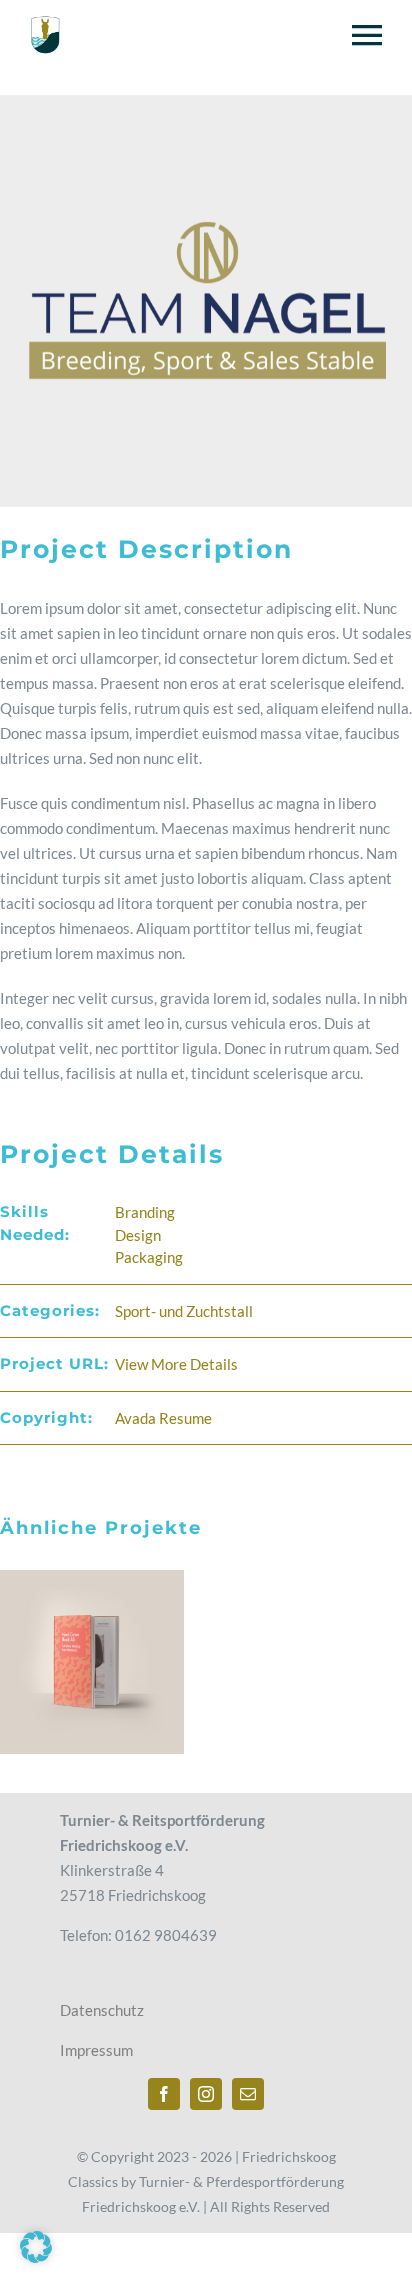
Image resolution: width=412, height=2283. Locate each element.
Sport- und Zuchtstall (184, 1311)
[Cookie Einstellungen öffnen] (36, 2257)
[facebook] (164, 2094)
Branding (145, 1212)
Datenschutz (102, 2010)
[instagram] (206, 2094)
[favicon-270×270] (45, 22)
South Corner (92, 1663)
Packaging (149, 1257)
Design (138, 1235)
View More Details (176, 1364)
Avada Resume (163, 1418)
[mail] (248, 2094)
